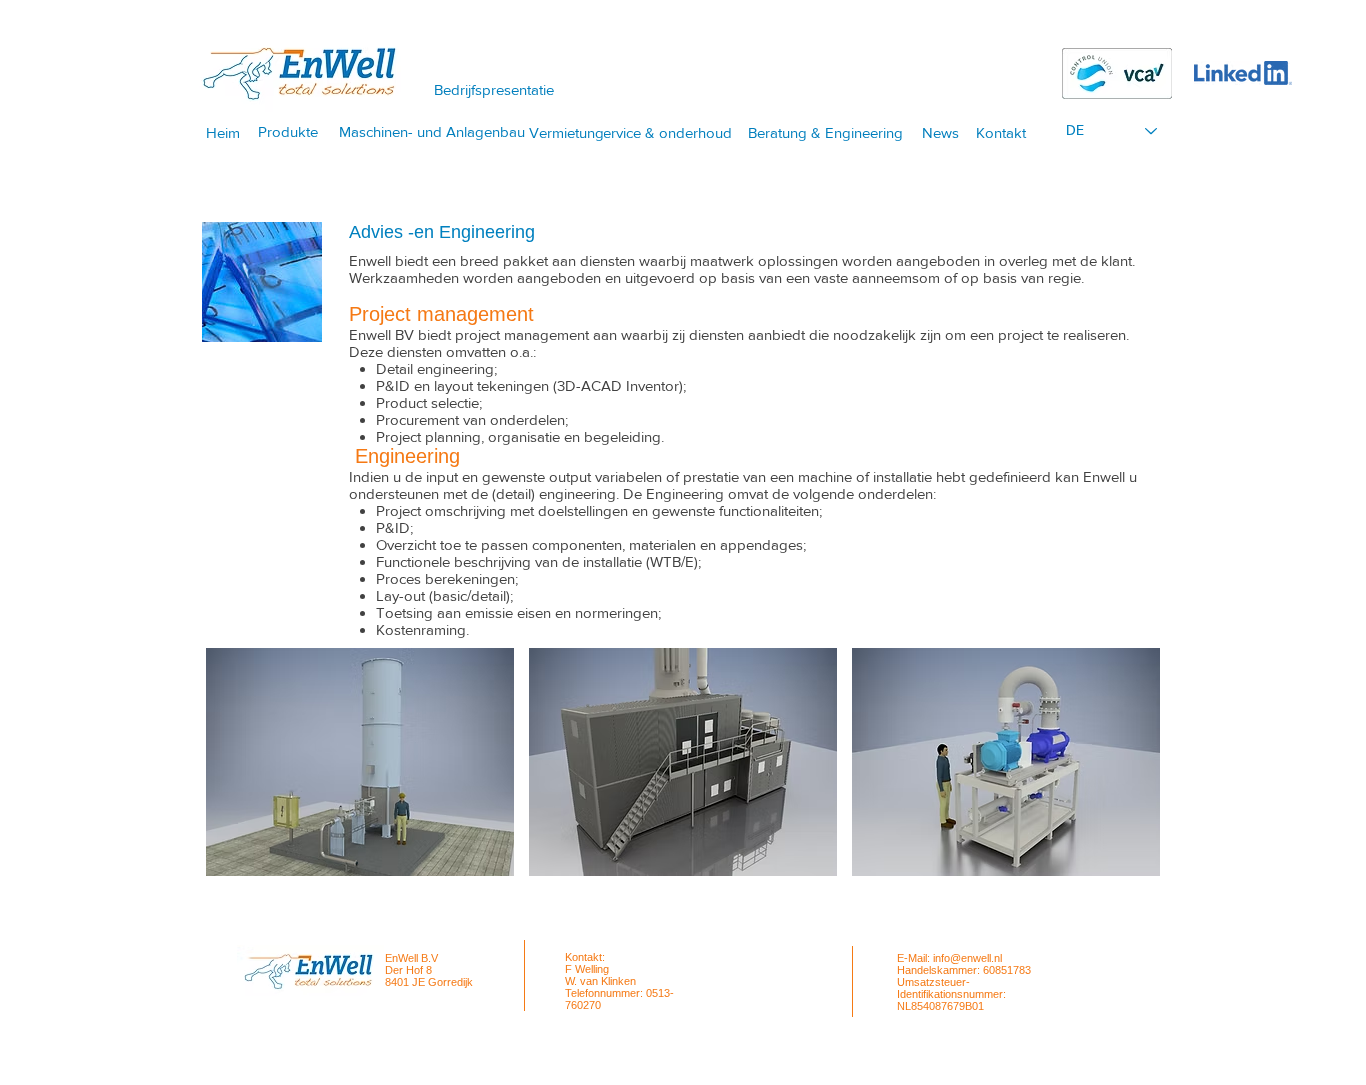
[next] (1117, 779)
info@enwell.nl (967, 958)
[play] (1119, 860)
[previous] (248, 779)
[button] (360, 762)
